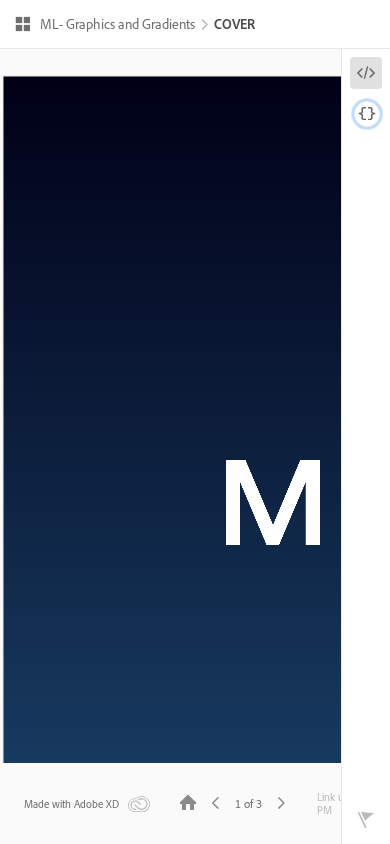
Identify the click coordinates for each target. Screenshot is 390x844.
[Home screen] (188, 801)
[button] (104, 26)
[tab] (366, 73)
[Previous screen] (216, 801)
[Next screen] (281, 801)
